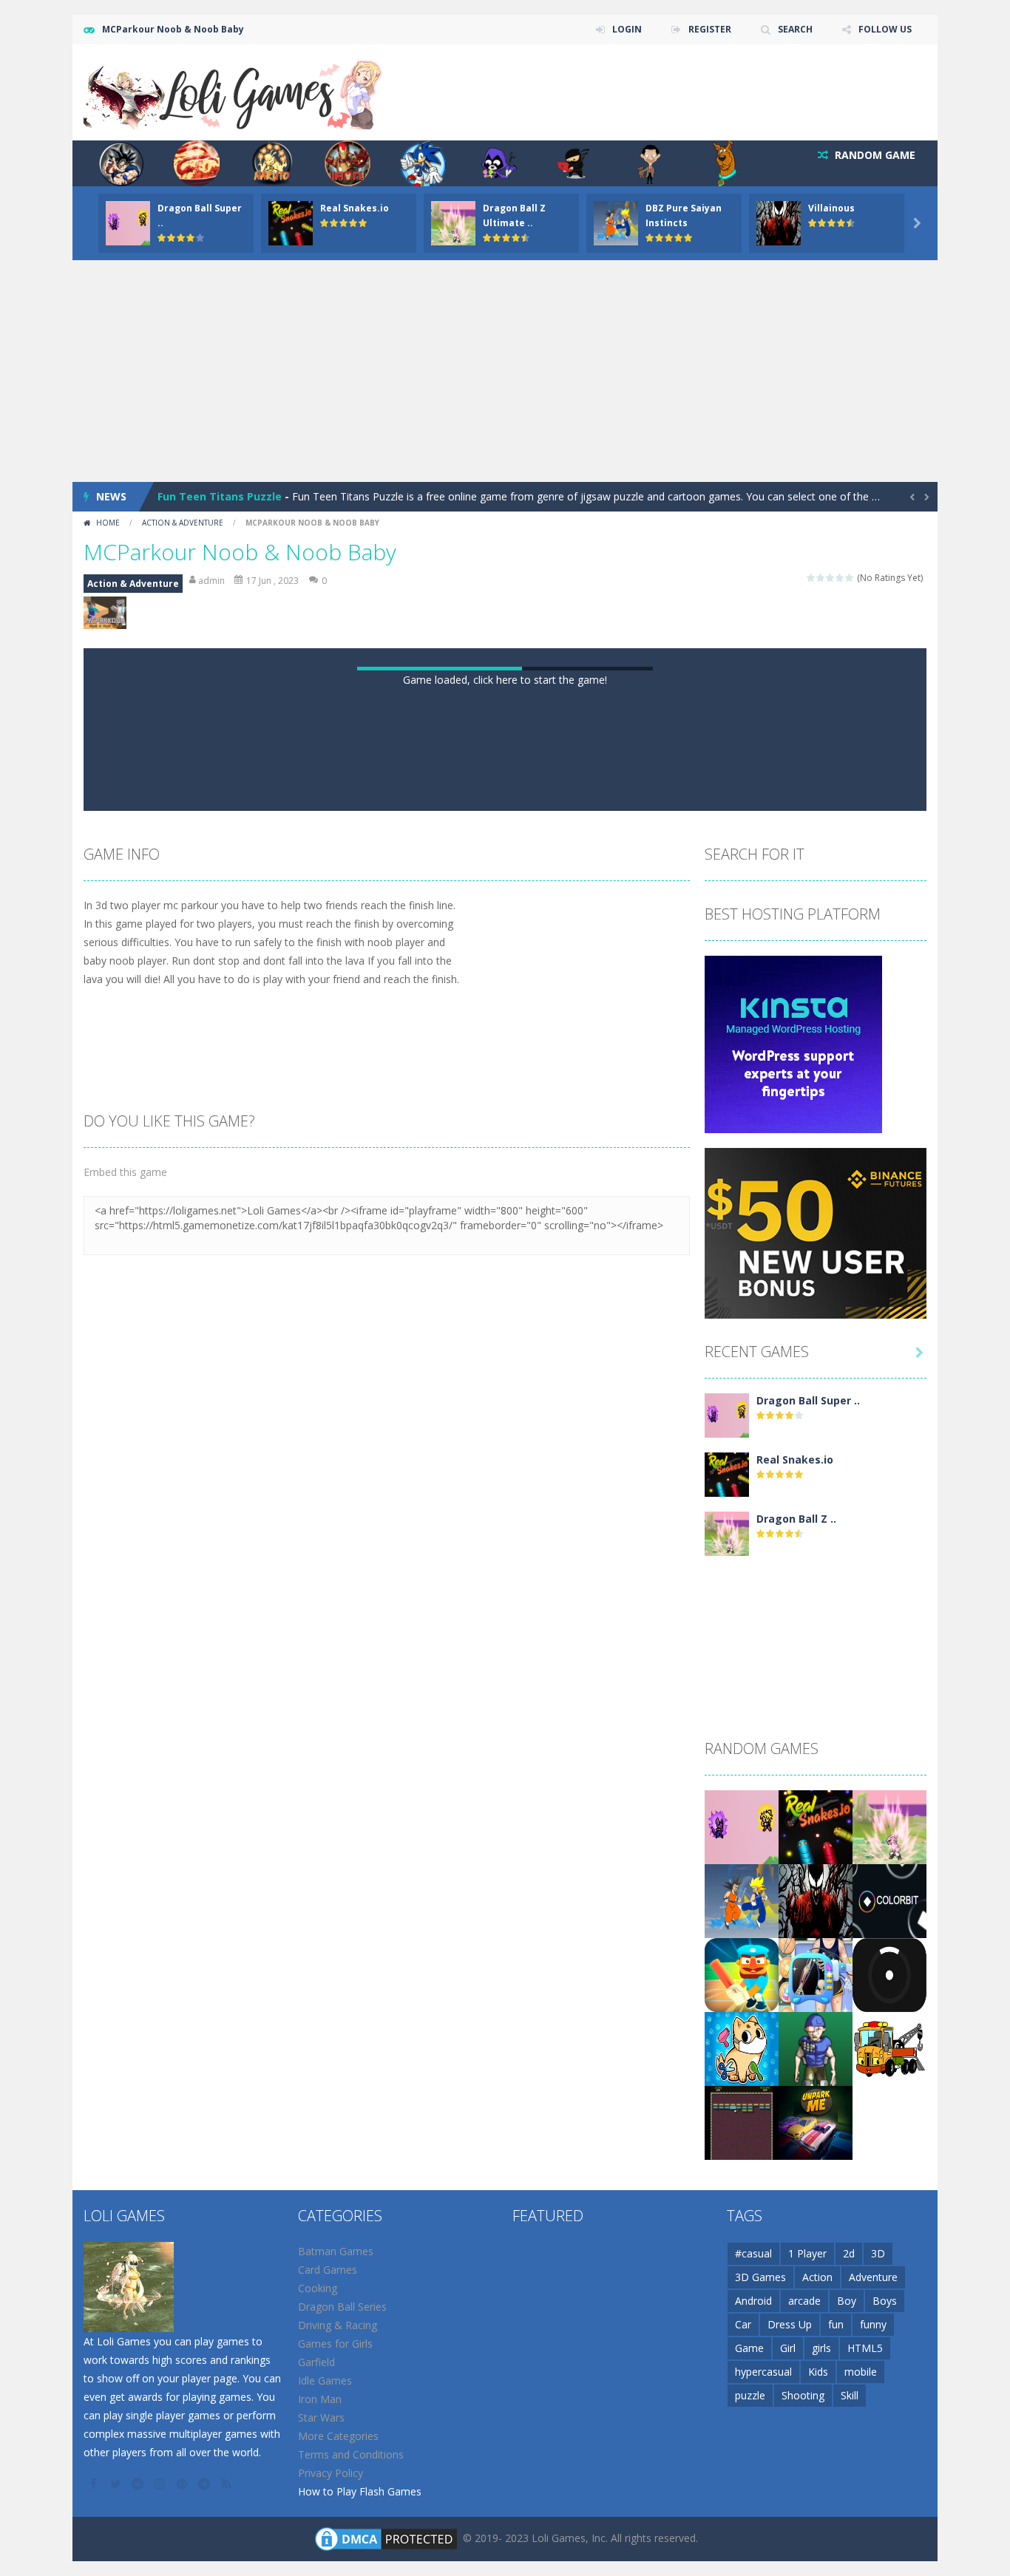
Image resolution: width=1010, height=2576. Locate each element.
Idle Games (325, 2380)
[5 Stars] (850, 578)
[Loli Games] (234, 91)
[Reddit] (139, 2484)
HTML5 (865, 2348)
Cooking (318, 2288)
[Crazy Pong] (889, 1974)
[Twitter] (117, 2484)
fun (836, 2324)
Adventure (873, 2277)
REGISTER (710, 29)
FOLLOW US (885, 29)
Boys (885, 2301)
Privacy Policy (331, 2473)
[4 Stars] (840, 578)
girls (821, 2348)
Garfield (316, 2362)
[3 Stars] (831, 578)
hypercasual (763, 2372)
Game (749, 2348)
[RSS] (228, 2484)
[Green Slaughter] (816, 2048)
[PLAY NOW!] (128, 222)
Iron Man (320, 2399)
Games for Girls (335, 2344)
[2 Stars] (821, 578)
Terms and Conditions (351, 2454)
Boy (847, 2301)
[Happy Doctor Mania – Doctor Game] (816, 1974)
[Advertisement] (505, 371)
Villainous (831, 208)
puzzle (750, 2395)
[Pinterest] (183, 2484)
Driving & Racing (338, 2325)
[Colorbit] (889, 1900)
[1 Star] (811, 578)
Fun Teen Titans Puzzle (220, 496)
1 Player (807, 2253)
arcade (804, 2301)
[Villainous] (816, 1900)
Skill (850, 2395)
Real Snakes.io (355, 208)
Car (743, 2324)
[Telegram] (206, 2484)
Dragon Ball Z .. (796, 1519)
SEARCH (795, 29)
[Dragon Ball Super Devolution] (727, 1414)
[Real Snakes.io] (727, 1474)
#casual (753, 2253)
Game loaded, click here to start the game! (505, 680)
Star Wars (321, 2417)
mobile (861, 2372)
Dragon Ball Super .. (808, 1400)
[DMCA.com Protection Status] (386, 2538)
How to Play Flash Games (360, 2491)
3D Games (760, 2277)
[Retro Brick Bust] (742, 2122)
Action (817, 2277)
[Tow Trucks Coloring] (889, 2048)
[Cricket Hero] (742, 1974)
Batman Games (336, 2251)
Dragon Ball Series (342, 2307)
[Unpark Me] (816, 2122)
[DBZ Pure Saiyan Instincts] (742, 1900)
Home (108, 523)
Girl (788, 2348)
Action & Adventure (183, 523)
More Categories (338, 2436)
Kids (818, 2372)
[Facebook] (95, 2484)
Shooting (803, 2395)
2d (849, 2253)
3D (878, 2253)
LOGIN (627, 29)
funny (873, 2324)
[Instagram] (161, 2484)
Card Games (328, 2270)
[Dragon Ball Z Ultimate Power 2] (727, 1533)
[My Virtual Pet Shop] (742, 2048)
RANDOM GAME (874, 155)
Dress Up (790, 2324)
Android (753, 2301)
